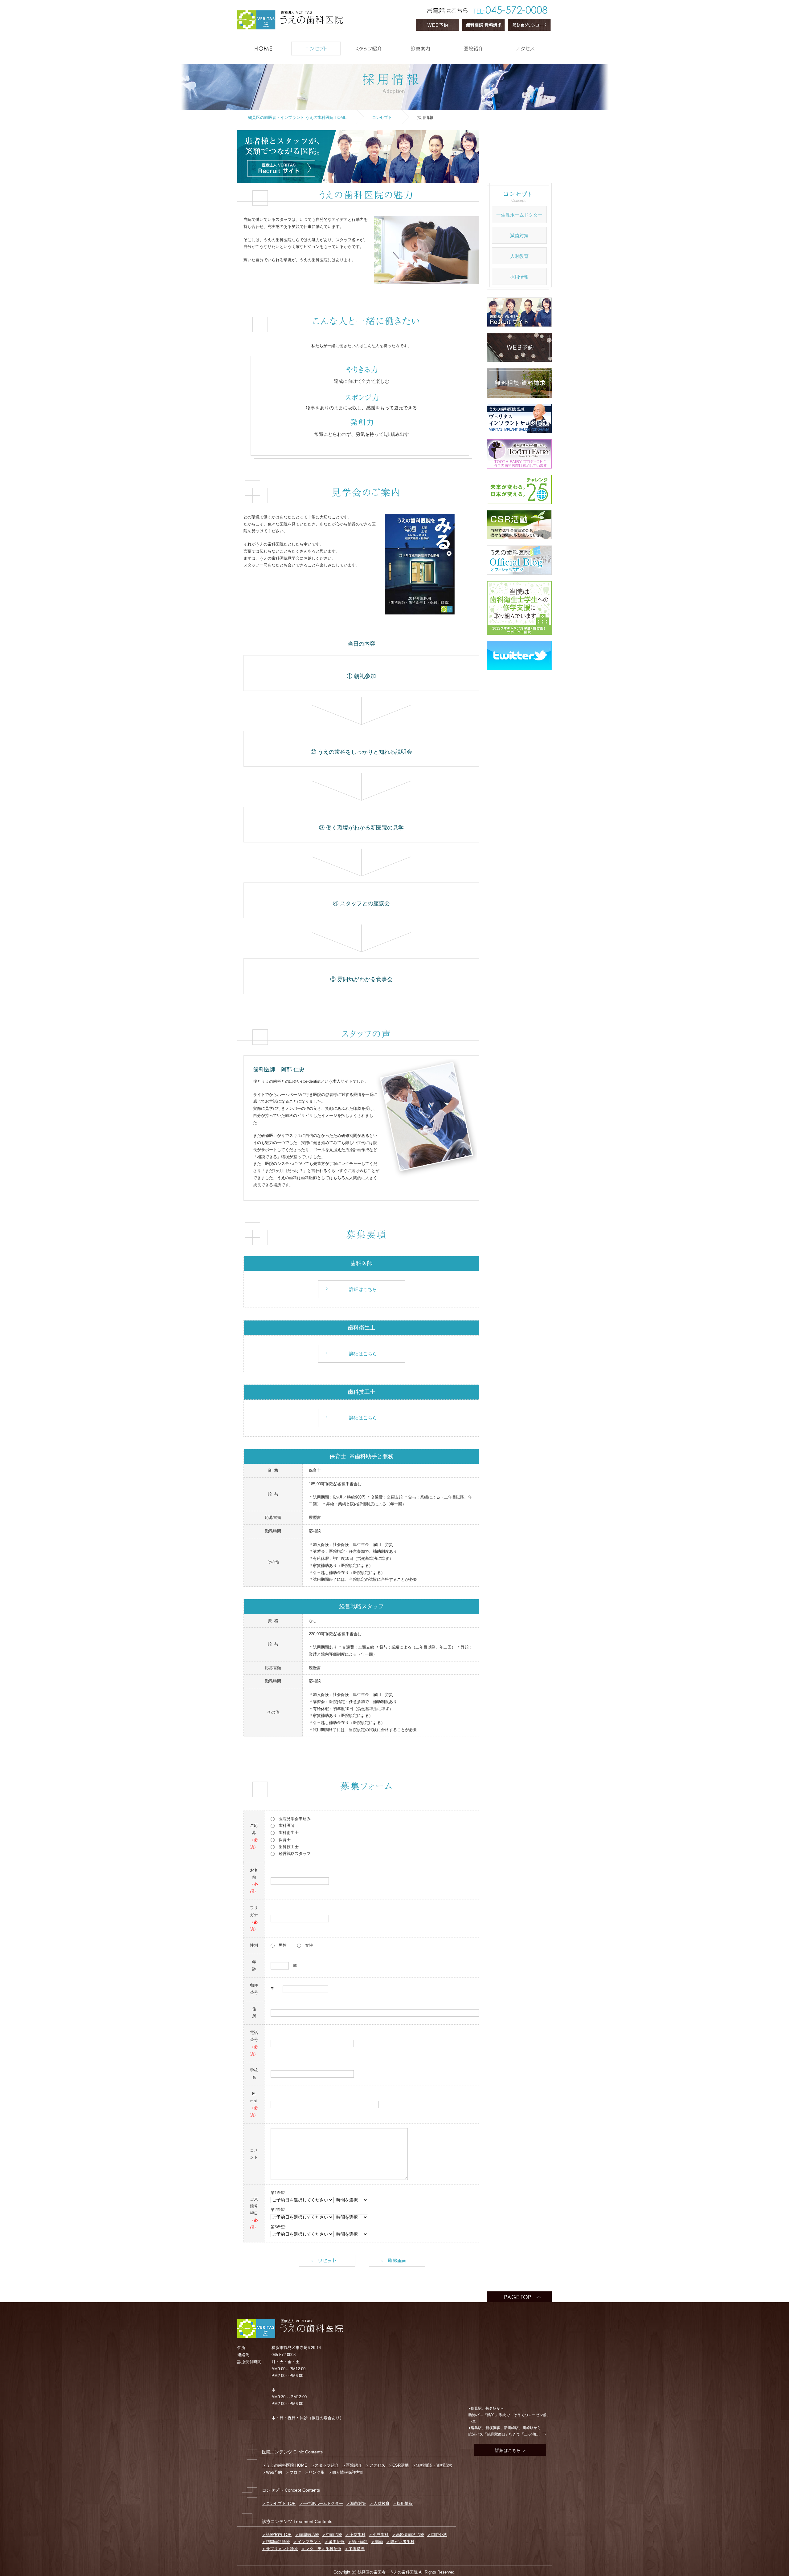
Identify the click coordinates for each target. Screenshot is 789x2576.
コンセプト (340, 45)
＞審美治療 (335, 2542)
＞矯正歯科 (358, 2542)
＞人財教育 (380, 2503)
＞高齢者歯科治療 (408, 2535)
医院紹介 (498, 45)
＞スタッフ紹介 (325, 2465)
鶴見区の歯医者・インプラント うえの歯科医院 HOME (297, 118)
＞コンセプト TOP (279, 2503)
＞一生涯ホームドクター (321, 2503)
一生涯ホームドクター (519, 215)
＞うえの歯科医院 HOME (285, 2465)
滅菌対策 (519, 235)
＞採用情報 (403, 2503)
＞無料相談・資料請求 (432, 2465)
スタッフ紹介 (393, 45)
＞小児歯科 (379, 2535)
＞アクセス (375, 2465)
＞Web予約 (272, 2472)
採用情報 (519, 277)
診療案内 (445, 45)
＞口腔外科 (437, 2535)
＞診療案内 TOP (277, 2535)
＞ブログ (293, 2472)
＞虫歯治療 (332, 2535)
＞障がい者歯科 (401, 2542)
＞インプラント (307, 2542)
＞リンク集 (315, 2472)
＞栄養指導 (355, 2549)
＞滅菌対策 (356, 2503)
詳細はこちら (363, 1289)
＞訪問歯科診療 (276, 2542)
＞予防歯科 (356, 2535)
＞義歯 (377, 2542)
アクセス (550, 45)
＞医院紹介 (352, 2465)
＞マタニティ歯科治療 (321, 2549)
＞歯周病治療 (307, 2535)
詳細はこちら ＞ (510, 2450)
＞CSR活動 (399, 2465)
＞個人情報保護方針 (346, 2472)
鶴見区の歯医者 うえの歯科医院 (388, 2572)
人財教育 (519, 256)
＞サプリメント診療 (280, 2549)
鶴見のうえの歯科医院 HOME (288, 45)
